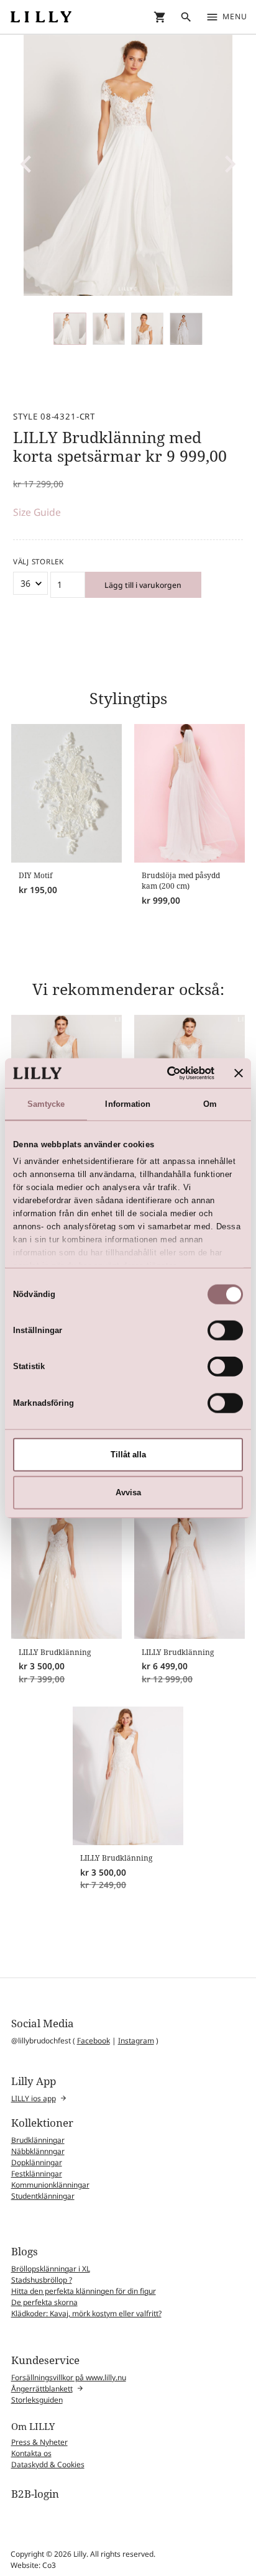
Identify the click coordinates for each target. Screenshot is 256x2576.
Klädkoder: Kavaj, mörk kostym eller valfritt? (86, 2313)
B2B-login (35, 2494)
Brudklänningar (38, 2140)
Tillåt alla (128, 1455)
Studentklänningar (43, 2196)
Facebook (94, 2041)
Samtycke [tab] (46, 1104)
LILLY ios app (34, 2098)
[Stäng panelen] (239, 1073)
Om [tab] (210, 1104)
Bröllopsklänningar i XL (51, 2269)
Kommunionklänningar (50, 2185)
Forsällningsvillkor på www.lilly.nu (69, 2377)
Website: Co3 (33, 2565)
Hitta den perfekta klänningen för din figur (84, 2291)
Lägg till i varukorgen (143, 585)
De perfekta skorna (44, 2302)
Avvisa (128, 1492)
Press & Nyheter (39, 2442)
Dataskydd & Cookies (48, 2464)
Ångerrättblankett (42, 2389)
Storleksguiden (37, 2400)
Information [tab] (128, 1104)
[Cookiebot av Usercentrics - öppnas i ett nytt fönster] (162, 1073)
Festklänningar (37, 2174)
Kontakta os (31, 2453)
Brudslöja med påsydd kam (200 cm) (181, 881)
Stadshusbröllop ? (42, 2280)
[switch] (225, 1331)
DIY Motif (35, 875)
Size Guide (37, 512)
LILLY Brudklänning (55, 1652)
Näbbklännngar (38, 2151)
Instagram (136, 2041)
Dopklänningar (37, 2162)
